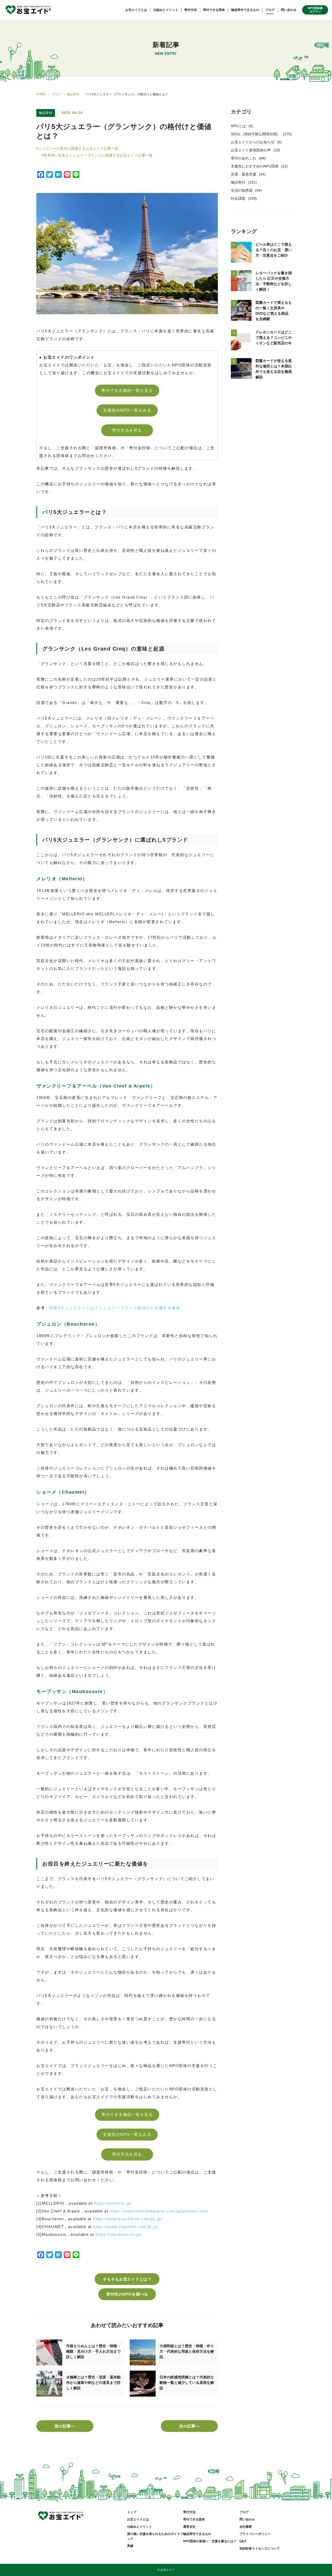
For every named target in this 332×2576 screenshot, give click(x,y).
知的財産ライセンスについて (260, 2548)
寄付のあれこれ (244, 158)
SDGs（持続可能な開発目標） (256, 134)
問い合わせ (289, 10)
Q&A (243, 2541)
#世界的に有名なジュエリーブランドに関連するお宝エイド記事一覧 (97, 155)
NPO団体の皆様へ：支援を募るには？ (210, 2541)
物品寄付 (73, 94)
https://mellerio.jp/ (113, 2203)
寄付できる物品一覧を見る (127, 390)
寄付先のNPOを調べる (127, 2294)
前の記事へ (65, 2426)
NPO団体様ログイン (315, 10)
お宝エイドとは (136, 10)
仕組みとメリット (166, 10)
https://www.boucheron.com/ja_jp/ (128, 2219)
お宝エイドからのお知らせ (253, 142)
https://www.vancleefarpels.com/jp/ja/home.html (159, 2211)
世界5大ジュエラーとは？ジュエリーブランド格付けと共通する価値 (115, 1308)
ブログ (270, 10)
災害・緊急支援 (244, 174)
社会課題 (238, 198)
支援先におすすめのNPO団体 (255, 166)
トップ (132, 2512)
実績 (130, 2546)
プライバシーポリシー (255, 2534)
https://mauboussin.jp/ (119, 2234)
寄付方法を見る (127, 430)
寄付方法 (191, 10)
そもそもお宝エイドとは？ (127, 2279)
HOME (41, 94)
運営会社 (189, 2527)
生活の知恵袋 (242, 190)
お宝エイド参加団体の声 (251, 150)
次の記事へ (189, 2426)
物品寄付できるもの (245, 10)
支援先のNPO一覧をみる (127, 410)
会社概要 (246, 2527)
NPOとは (238, 126)
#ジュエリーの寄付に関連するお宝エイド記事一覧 (77, 149)
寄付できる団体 (214, 10)
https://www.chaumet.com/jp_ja (125, 2227)
